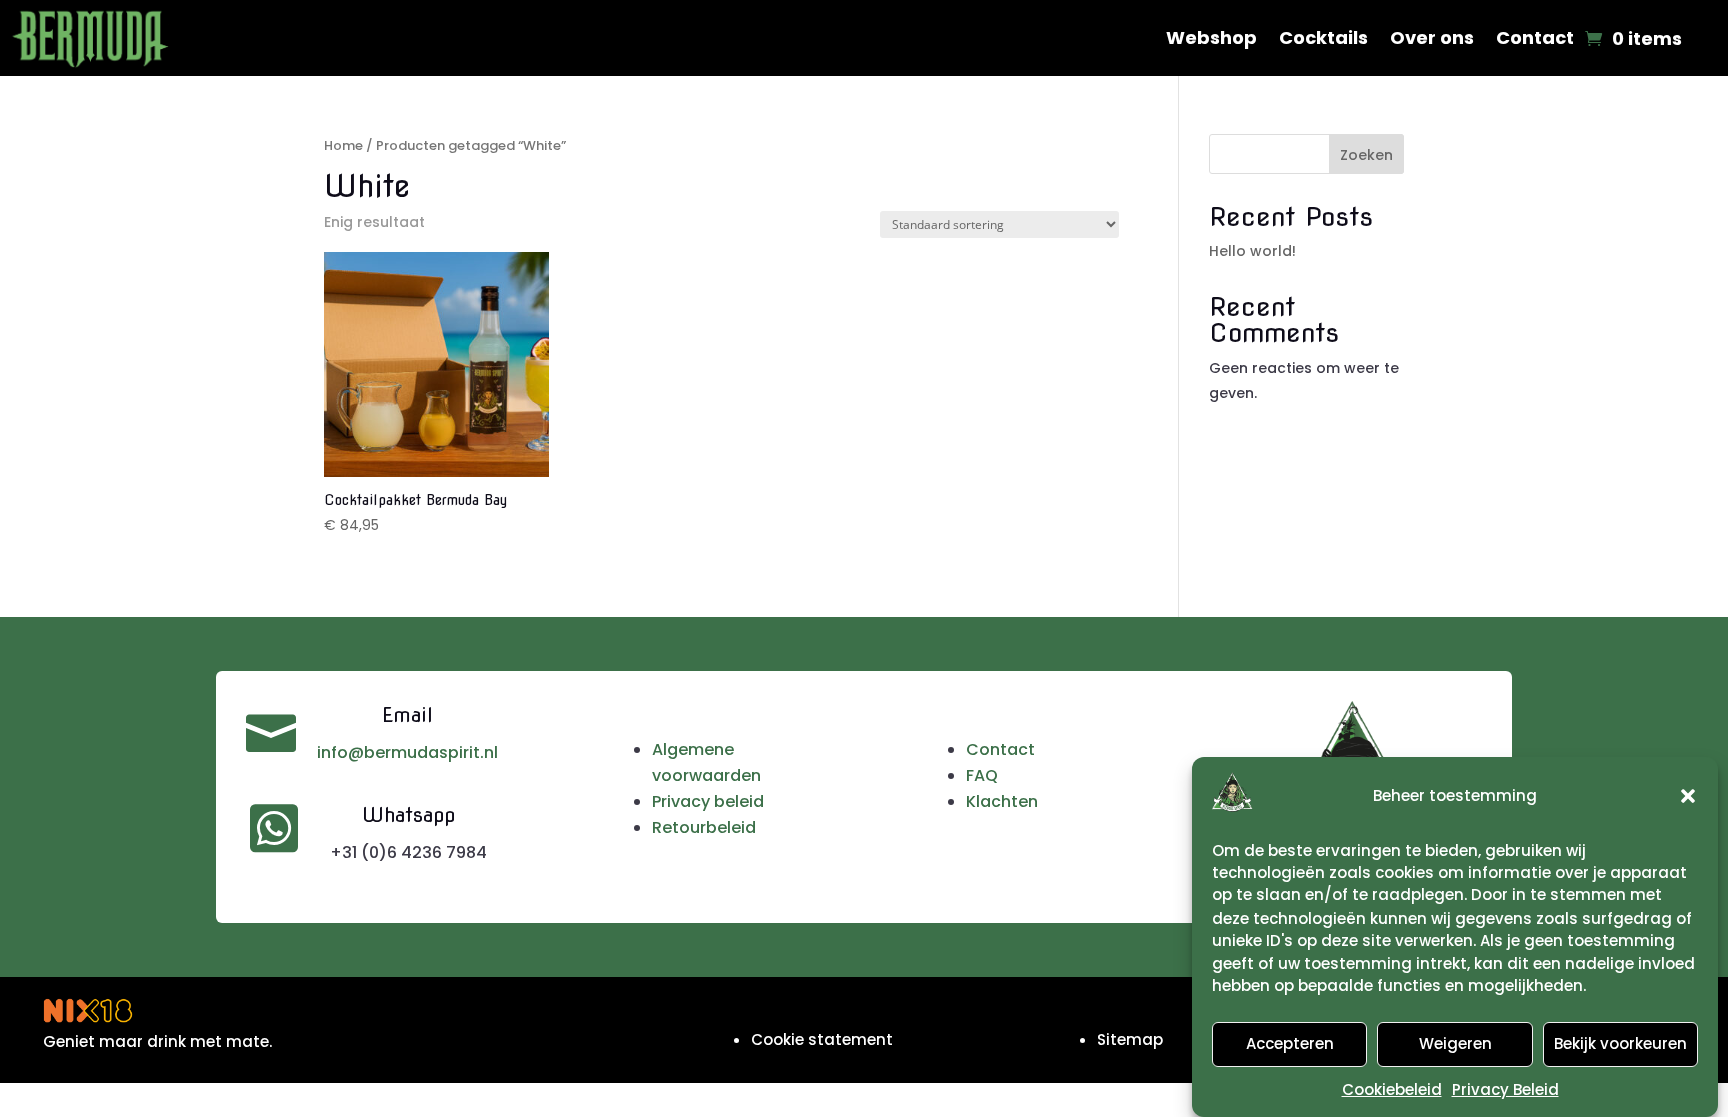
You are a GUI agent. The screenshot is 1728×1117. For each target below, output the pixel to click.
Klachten (1002, 801)
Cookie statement (822, 1039)
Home (343, 145)
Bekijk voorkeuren (1620, 1044)
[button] (1688, 796)
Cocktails (1323, 37)
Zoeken (1366, 155)
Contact (1535, 37)
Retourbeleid (704, 827)
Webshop (1211, 37)
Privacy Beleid (1505, 1088)
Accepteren (1290, 1044)
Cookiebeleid (1392, 1088)
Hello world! (1252, 251)
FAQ (982, 775)
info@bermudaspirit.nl (407, 752)
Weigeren (1455, 1044)
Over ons (1432, 37)
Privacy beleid (708, 801)
